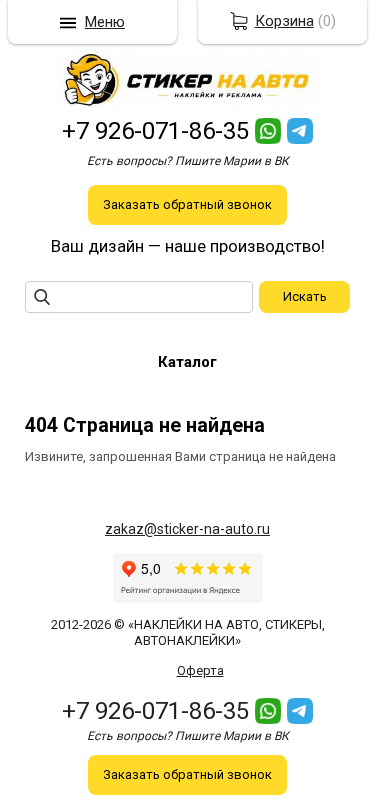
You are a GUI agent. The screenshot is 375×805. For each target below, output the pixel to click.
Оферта (200, 670)
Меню (105, 22)
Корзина (284, 21)
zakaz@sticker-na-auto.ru (187, 529)
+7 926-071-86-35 (155, 131)
